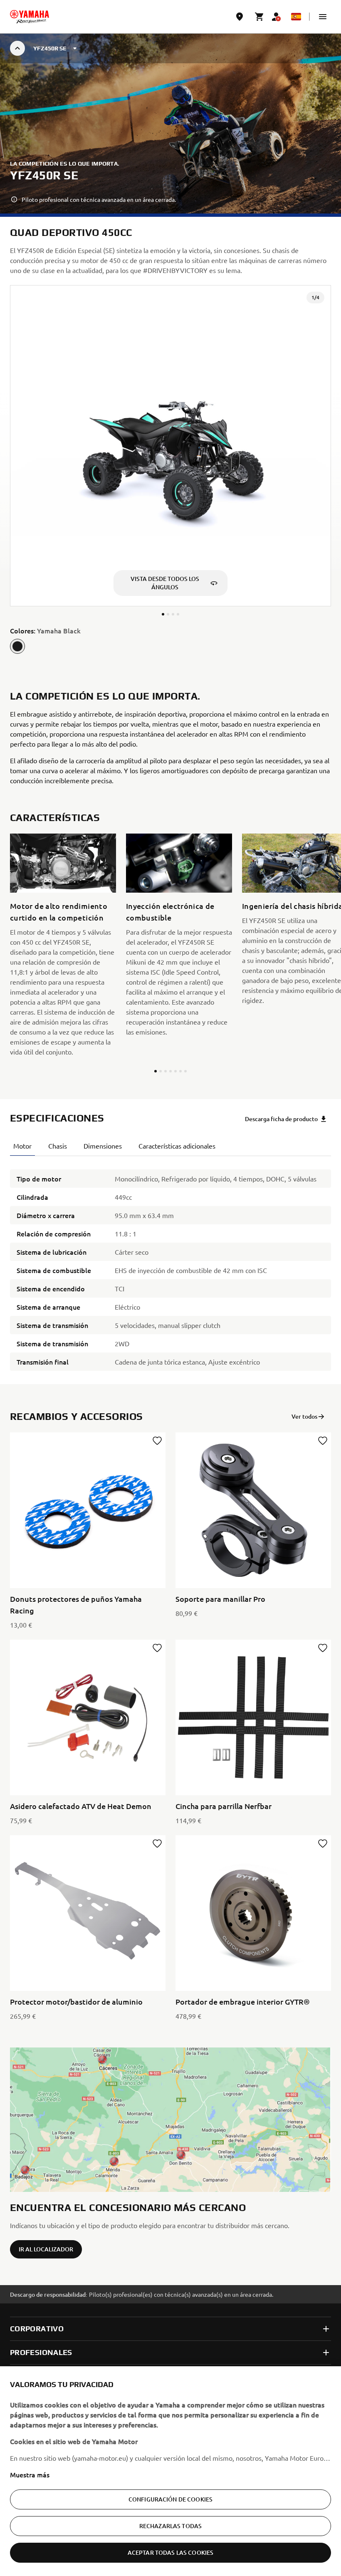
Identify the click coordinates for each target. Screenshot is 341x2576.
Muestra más (30, 2474)
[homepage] (30, 17)
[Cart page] (259, 17)
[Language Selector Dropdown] (296, 17)
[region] (170, 2471)
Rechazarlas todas (170, 2526)
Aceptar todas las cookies (171, 2552)
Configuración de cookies (170, 2499)
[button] (323, 17)
